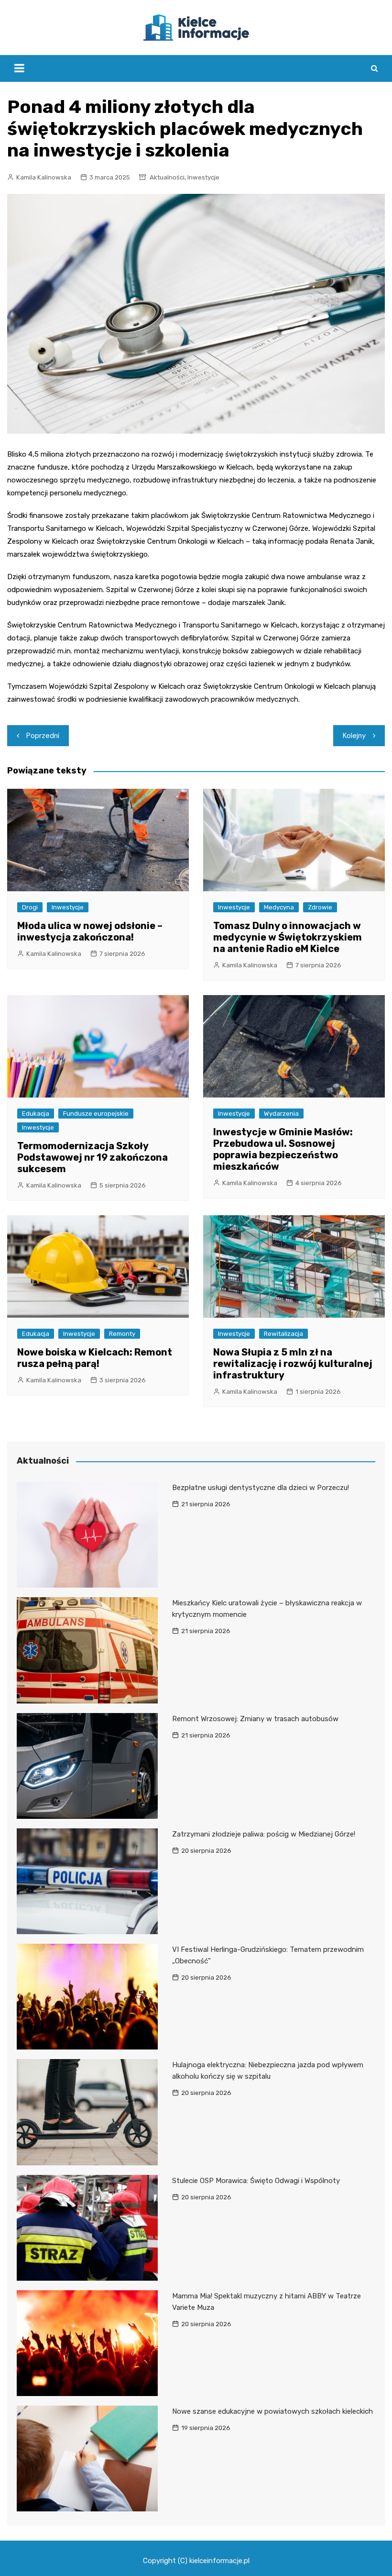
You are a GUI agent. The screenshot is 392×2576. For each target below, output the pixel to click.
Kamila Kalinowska (44, 177)
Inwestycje (203, 177)
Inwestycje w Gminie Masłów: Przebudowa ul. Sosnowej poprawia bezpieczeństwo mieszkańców (283, 1149)
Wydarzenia (281, 1114)
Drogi (30, 907)
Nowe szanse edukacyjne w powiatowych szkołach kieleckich (272, 2411)
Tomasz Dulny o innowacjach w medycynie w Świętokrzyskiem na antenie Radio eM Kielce (288, 937)
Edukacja (36, 1114)
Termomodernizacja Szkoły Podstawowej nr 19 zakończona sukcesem (93, 1157)
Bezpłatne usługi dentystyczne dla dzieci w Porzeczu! (261, 1488)
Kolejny (354, 736)
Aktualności (167, 177)
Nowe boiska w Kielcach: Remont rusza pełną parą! (95, 1358)
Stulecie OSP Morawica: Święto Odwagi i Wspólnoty (256, 2181)
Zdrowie (320, 907)
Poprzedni (43, 736)
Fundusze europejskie (96, 1114)
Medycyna (279, 907)
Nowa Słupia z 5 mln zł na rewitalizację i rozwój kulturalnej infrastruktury (293, 1364)
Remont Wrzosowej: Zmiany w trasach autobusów (255, 1719)
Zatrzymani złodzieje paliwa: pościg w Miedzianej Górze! (264, 1834)
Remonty (122, 1334)
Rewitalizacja (283, 1334)
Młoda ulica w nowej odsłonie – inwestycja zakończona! (90, 931)
